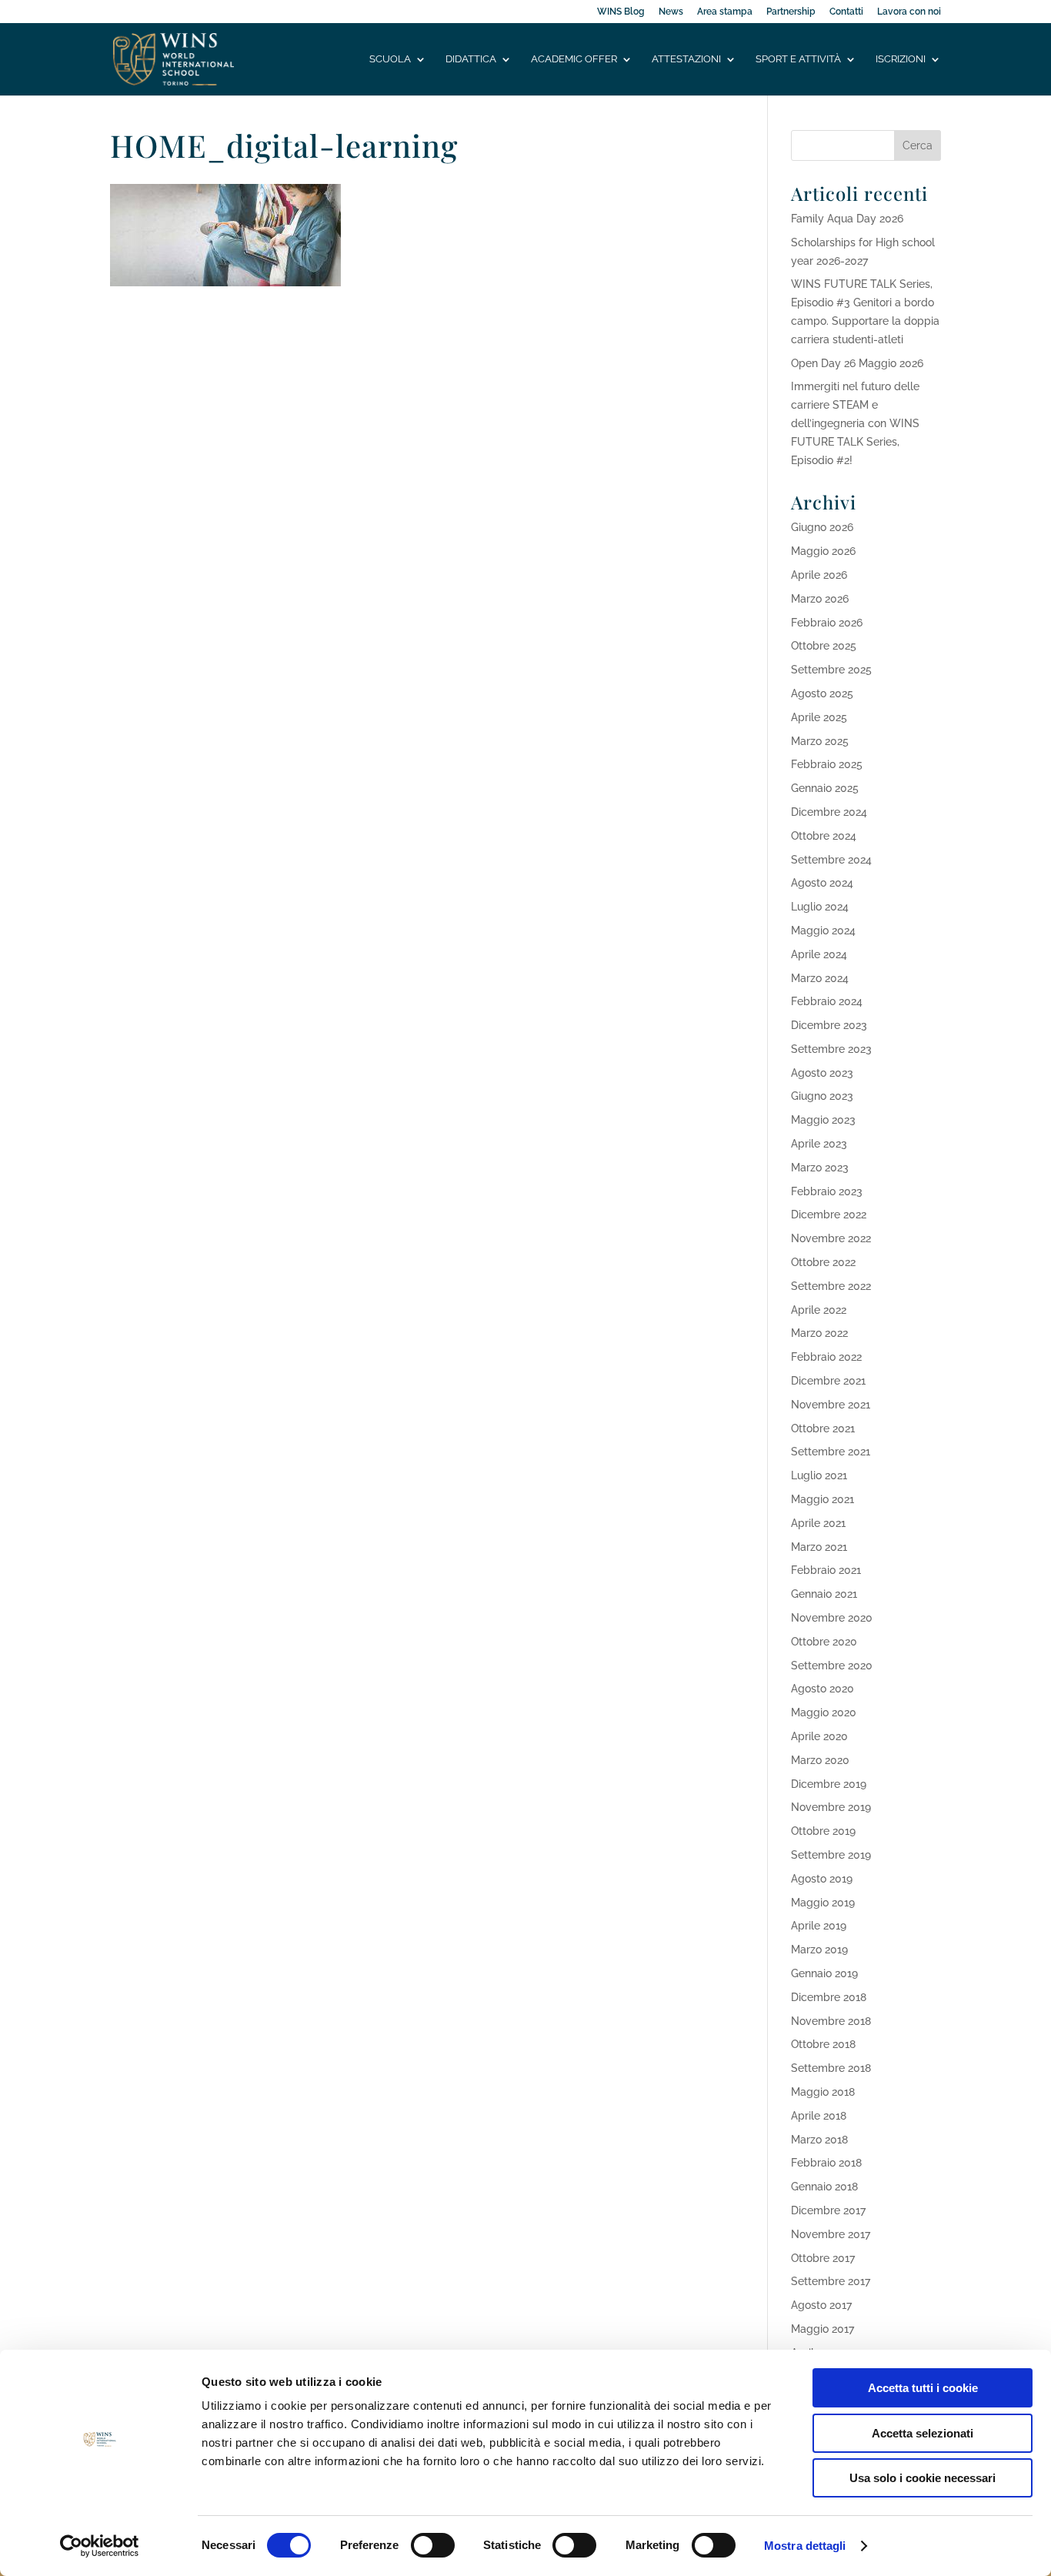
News (671, 12)
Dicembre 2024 (829, 812)
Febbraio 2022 (826, 1357)
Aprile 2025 (819, 717)
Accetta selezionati (923, 2433)
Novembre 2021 (831, 1405)
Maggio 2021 (822, 1499)
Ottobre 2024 (824, 836)
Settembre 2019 (831, 1855)
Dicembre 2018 (829, 1997)
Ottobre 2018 (823, 2044)
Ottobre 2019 (823, 1831)
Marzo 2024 (820, 978)
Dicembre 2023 (829, 1025)
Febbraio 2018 (826, 2163)
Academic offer (574, 59)
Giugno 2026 (822, 527)
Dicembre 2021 (828, 1381)
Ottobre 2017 (823, 2258)
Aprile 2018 (819, 2116)
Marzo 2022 (819, 1333)
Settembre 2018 (831, 2068)
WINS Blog (621, 12)
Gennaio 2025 (825, 788)
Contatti (846, 12)
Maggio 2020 (824, 1712)
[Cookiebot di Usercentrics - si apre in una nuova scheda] (100, 2546)
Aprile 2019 (819, 1926)
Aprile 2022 (819, 1310)
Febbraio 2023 (827, 1191)
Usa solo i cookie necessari (923, 2478)
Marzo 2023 (820, 1168)
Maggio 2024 (823, 931)
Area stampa (725, 12)
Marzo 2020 (820, 1760)
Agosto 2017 (821, 2305)
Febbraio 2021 (826, 1570)
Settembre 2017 (831, 2281)
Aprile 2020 (819, 1736)
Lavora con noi (909, 12)
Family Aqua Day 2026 (847, 219)
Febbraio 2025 (827, 764)
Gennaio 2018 (824, 2187)
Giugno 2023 (822, 1096)
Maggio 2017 (822, 2329)
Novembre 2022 (831, 1238)
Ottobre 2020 (824, 1642)
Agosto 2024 (822, 883)
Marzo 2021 (819, 1547)
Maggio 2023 (823, 1120)
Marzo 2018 (819, 2140)
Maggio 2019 (823, 1903)
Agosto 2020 (822, 1689)
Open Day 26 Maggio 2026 (857, 363)
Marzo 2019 (819, 1950)
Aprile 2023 (819, 1144)
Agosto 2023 (822, 1073)
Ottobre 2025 (824, 646)
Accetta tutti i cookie (923, 2388)
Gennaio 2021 (824, 1594)
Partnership (791, 12)
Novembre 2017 (831, 2234)
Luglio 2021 (819, 1475)
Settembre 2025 (831, 670)
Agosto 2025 (822, 693)
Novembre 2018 (831, 2021)
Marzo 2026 (820, 599)
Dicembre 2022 (829, 1214)
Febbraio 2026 (827, 623)
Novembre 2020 (832, 1618)
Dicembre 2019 (829, 1784)
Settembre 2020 (832, 1666)
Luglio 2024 (820, 907)
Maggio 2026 (823, 551)
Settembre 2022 (831, 1286)
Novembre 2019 (831, 1807)
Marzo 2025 (820, 741)
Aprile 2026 (819, 575)
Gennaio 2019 (824, 1973)
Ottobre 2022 (823, 1262)
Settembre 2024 (831, 860)
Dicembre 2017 (828, 2210)
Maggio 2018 (823, 2092)
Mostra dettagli (805, 2546)
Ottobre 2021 (823, 1428)
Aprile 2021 (818, 1523)
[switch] (433, 2545)
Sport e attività (798, 59)
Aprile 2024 (819, 954)
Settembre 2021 (831, 1452)
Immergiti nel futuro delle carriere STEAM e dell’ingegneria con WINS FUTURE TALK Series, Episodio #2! (855, 423)
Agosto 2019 (822, 1879)
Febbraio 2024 (827, 1001)
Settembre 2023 (831, 1049)
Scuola (390, 59)
